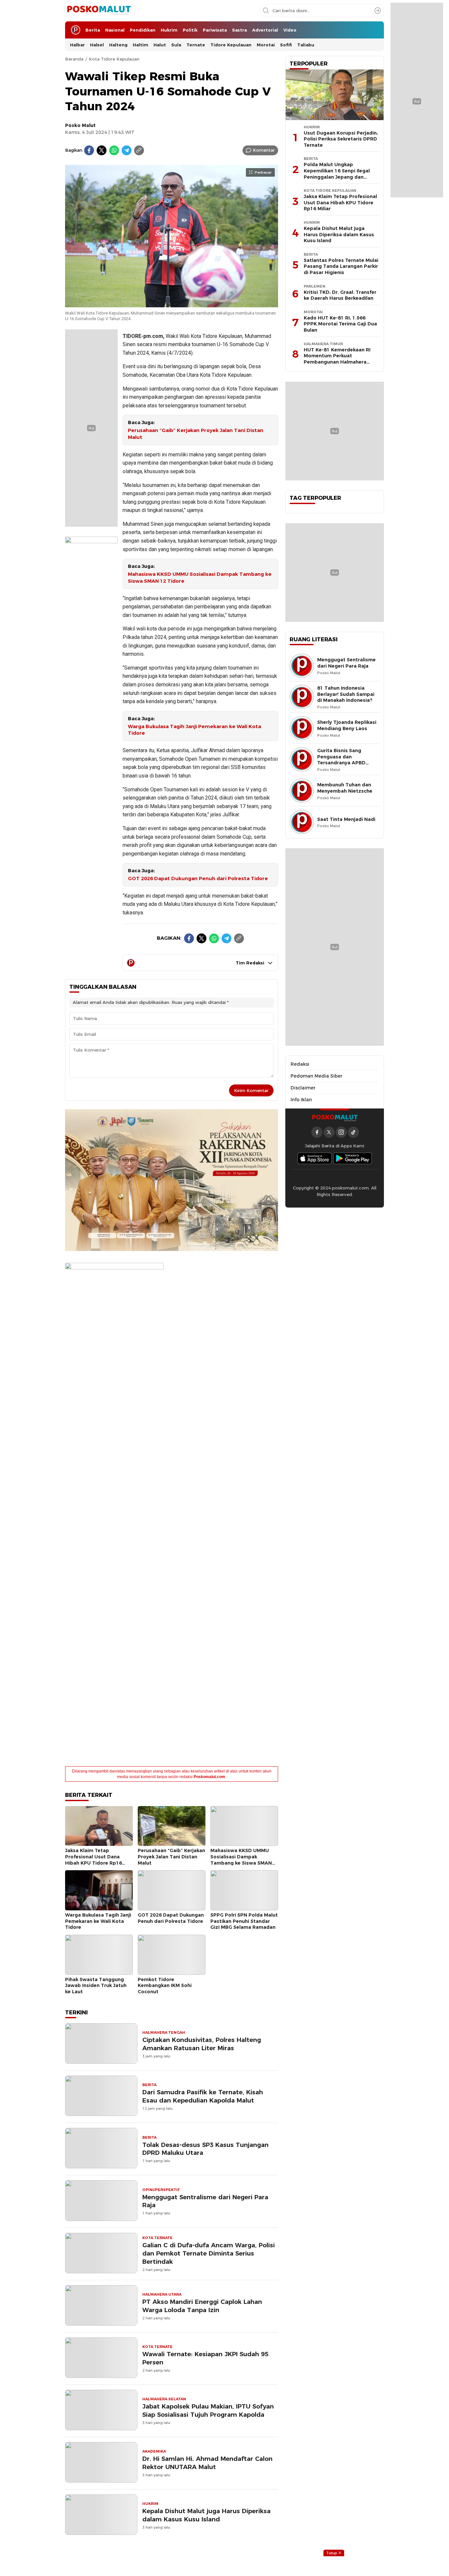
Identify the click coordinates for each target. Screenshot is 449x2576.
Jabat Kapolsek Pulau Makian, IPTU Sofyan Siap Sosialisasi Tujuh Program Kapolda (208, 2410)
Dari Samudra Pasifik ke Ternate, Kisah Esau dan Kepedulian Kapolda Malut (203, 2096)
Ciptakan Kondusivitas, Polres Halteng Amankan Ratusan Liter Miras (202, 2044)
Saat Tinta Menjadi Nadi (346, 819)
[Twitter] (102, 150)
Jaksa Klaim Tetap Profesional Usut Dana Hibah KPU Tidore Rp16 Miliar (94, 1860)
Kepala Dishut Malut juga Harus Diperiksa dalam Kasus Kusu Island (206, 2515)
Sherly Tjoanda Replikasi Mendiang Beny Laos (347, 725)
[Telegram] (127, 150)
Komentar (264, 150)
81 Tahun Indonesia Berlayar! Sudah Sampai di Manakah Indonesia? (346, 694)
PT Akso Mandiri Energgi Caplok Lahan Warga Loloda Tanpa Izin (202, 2306)
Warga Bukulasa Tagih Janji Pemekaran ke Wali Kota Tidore (194, 730)
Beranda (74, 59)
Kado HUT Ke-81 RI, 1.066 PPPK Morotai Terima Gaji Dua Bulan (340, 324)
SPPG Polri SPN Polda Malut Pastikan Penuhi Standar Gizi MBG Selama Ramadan (244, 1921)
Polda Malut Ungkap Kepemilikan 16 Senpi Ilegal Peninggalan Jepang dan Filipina (337, 174)
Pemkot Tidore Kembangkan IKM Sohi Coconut (165, 1986)
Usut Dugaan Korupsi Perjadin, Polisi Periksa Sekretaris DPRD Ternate (341, 139)
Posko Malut (80, 125)
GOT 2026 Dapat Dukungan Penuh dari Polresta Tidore (198, 879)
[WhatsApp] (114, 150)
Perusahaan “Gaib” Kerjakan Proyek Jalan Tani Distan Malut (196, 434)
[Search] (378, 11)
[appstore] (315, 1158)
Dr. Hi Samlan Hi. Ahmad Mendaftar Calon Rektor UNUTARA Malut (207, 2463)
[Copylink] (139, 150)
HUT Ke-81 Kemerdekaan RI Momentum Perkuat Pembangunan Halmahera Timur (337, 359)
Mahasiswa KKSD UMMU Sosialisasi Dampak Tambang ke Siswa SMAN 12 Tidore (200, 578)
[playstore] (353, 1158)
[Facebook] (89, 150)
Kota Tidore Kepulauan (114, 59)
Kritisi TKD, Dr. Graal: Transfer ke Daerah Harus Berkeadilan (340, 295)
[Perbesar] (172, 304)
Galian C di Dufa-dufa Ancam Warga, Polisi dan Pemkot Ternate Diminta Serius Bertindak (209, 2253)
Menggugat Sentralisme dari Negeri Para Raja (205, 2201)
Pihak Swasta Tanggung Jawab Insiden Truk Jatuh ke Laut (96, 1986)
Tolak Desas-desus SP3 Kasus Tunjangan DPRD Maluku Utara (205, 2149)
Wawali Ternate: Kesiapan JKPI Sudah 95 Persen (205, 2358)
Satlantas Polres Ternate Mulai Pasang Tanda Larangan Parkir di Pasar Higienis (341, 266)
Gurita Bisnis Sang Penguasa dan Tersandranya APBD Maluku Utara (341, 760)
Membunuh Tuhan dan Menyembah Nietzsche (345, 788)
